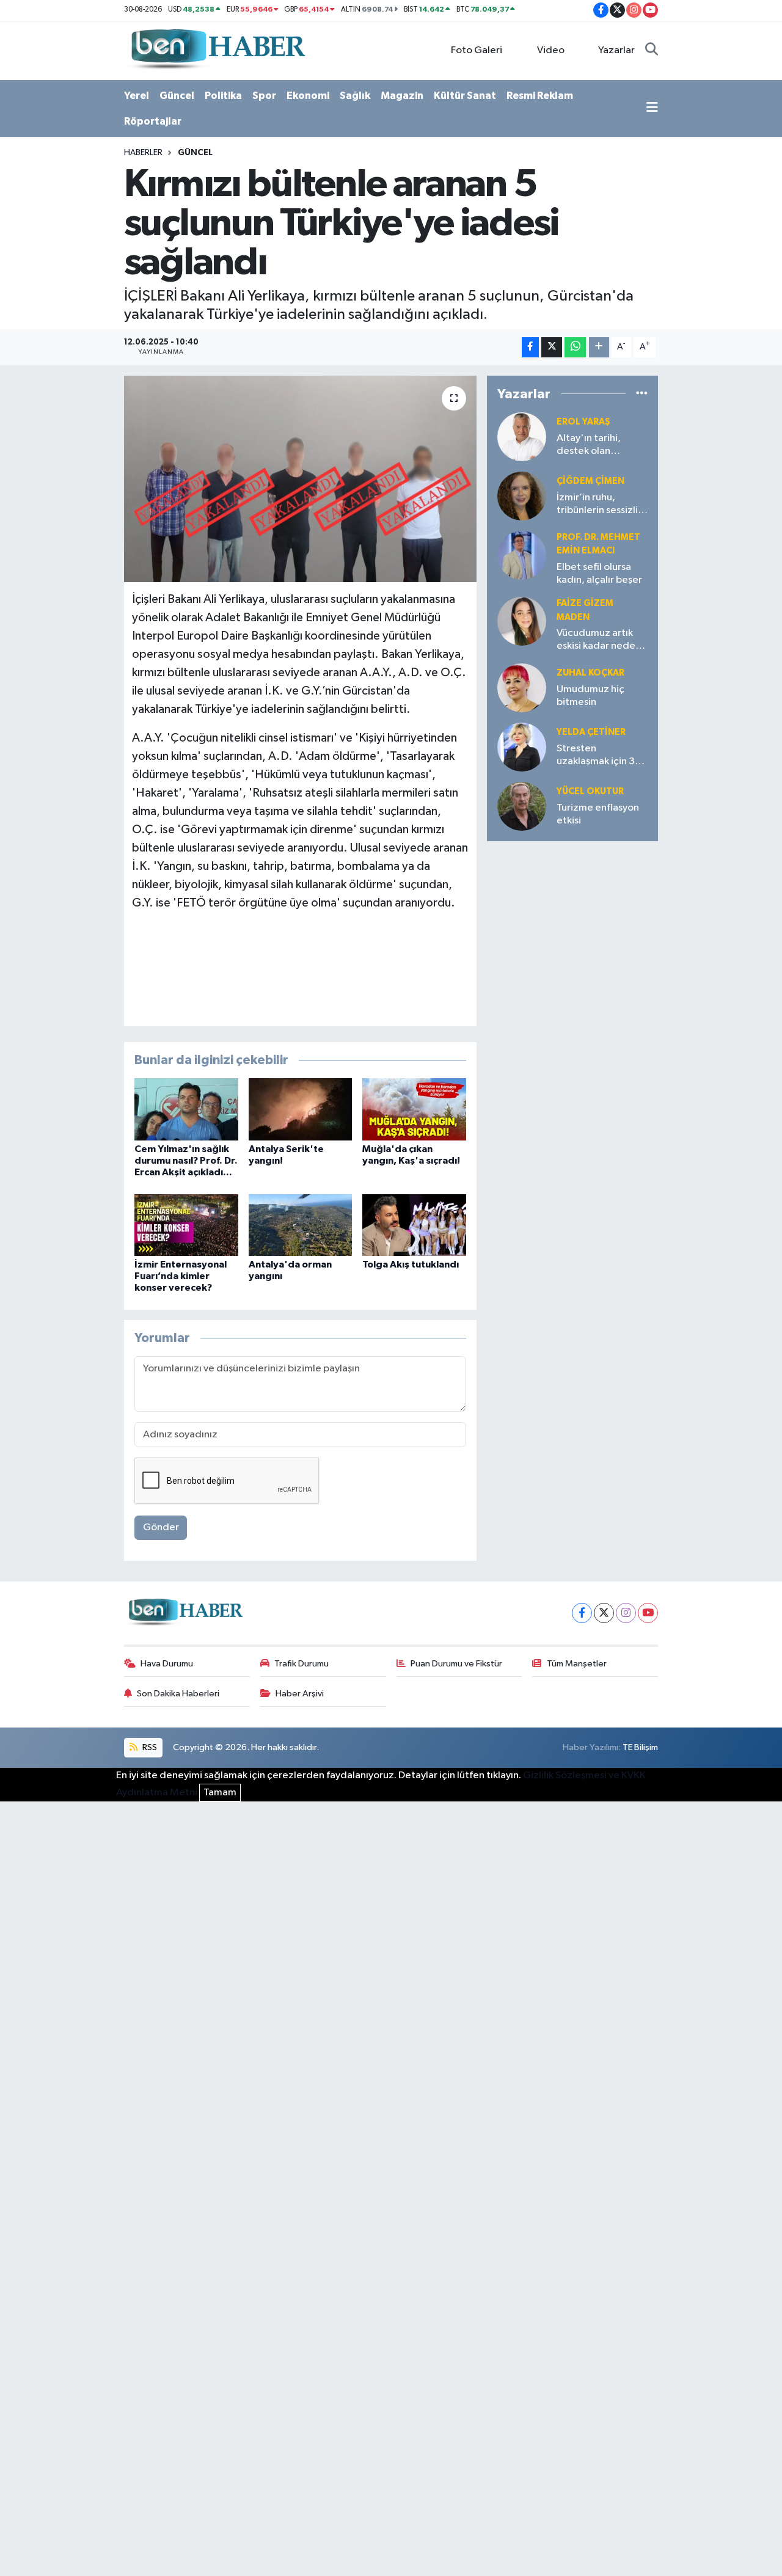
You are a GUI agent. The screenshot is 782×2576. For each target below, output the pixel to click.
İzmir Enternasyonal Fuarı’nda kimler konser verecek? (181, 1276)
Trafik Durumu (301, 1664)
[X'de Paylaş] (552, 347)
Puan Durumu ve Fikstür (456, 1664)
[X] (604, 1613)
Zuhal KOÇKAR (590, 673)
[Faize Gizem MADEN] (522, 621)
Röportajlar (153, 121)
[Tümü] (642, 394)
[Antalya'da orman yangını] (301, 1225)
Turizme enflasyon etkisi (598, 814)
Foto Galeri (477, 50)
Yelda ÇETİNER (591, 732)
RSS (149, 1747)
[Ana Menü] (652, 109)
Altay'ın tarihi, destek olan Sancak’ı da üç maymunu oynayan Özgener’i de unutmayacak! (598, 446)
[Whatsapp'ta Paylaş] (575, 347)
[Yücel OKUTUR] (522, 806)
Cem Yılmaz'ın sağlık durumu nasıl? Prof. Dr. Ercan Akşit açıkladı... (186, 1161)
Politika (223, 96)
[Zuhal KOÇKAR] (522, 688)
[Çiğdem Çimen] (522, 496)
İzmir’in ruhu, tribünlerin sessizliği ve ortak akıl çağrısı (602, 505)
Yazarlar (616, 50)
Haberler (143, 153)
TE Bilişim (640, 1747)
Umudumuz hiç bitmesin (590, 696)
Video (551, 50)
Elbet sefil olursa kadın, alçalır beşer (599, 574)
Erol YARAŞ (583, 422)
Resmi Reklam (540, 96)
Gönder (161, 1527)
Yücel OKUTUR (590, 791)
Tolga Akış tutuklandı (411, 1264)
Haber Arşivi (300, 1694)
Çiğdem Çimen (590, 481)
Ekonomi (308, 96)
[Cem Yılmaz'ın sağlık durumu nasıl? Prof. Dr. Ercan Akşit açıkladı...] (186, 1109)
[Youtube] (648, 1613)
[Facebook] (582, 1613)
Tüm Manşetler (577, 1664)
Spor (264, 96)
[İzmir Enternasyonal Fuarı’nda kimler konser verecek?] (186, 1225)
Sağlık (355, 96)
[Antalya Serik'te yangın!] (301, 1109)
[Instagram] (626, 1613)
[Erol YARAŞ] (522, 436)
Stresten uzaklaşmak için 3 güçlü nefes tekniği (600, 756)
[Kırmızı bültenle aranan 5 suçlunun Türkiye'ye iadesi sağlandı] (300, 479)
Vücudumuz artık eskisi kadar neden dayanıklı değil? (599, 640)
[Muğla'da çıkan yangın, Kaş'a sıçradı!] (414, 1109)
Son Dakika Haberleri (178, 1694)
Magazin (402, 96)
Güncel (177, 96)
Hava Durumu (167, 1664)
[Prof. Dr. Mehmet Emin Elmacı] (522, 555)
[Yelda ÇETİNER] (522, 747)
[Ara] (652, 51)
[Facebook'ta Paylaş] (530, 347)
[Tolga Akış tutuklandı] (414, 1225)
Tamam (220, 1793)
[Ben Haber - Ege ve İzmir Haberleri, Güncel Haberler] (217, 50)
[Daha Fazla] (599, 347)
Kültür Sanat (465, 96)
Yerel (137, 96)
